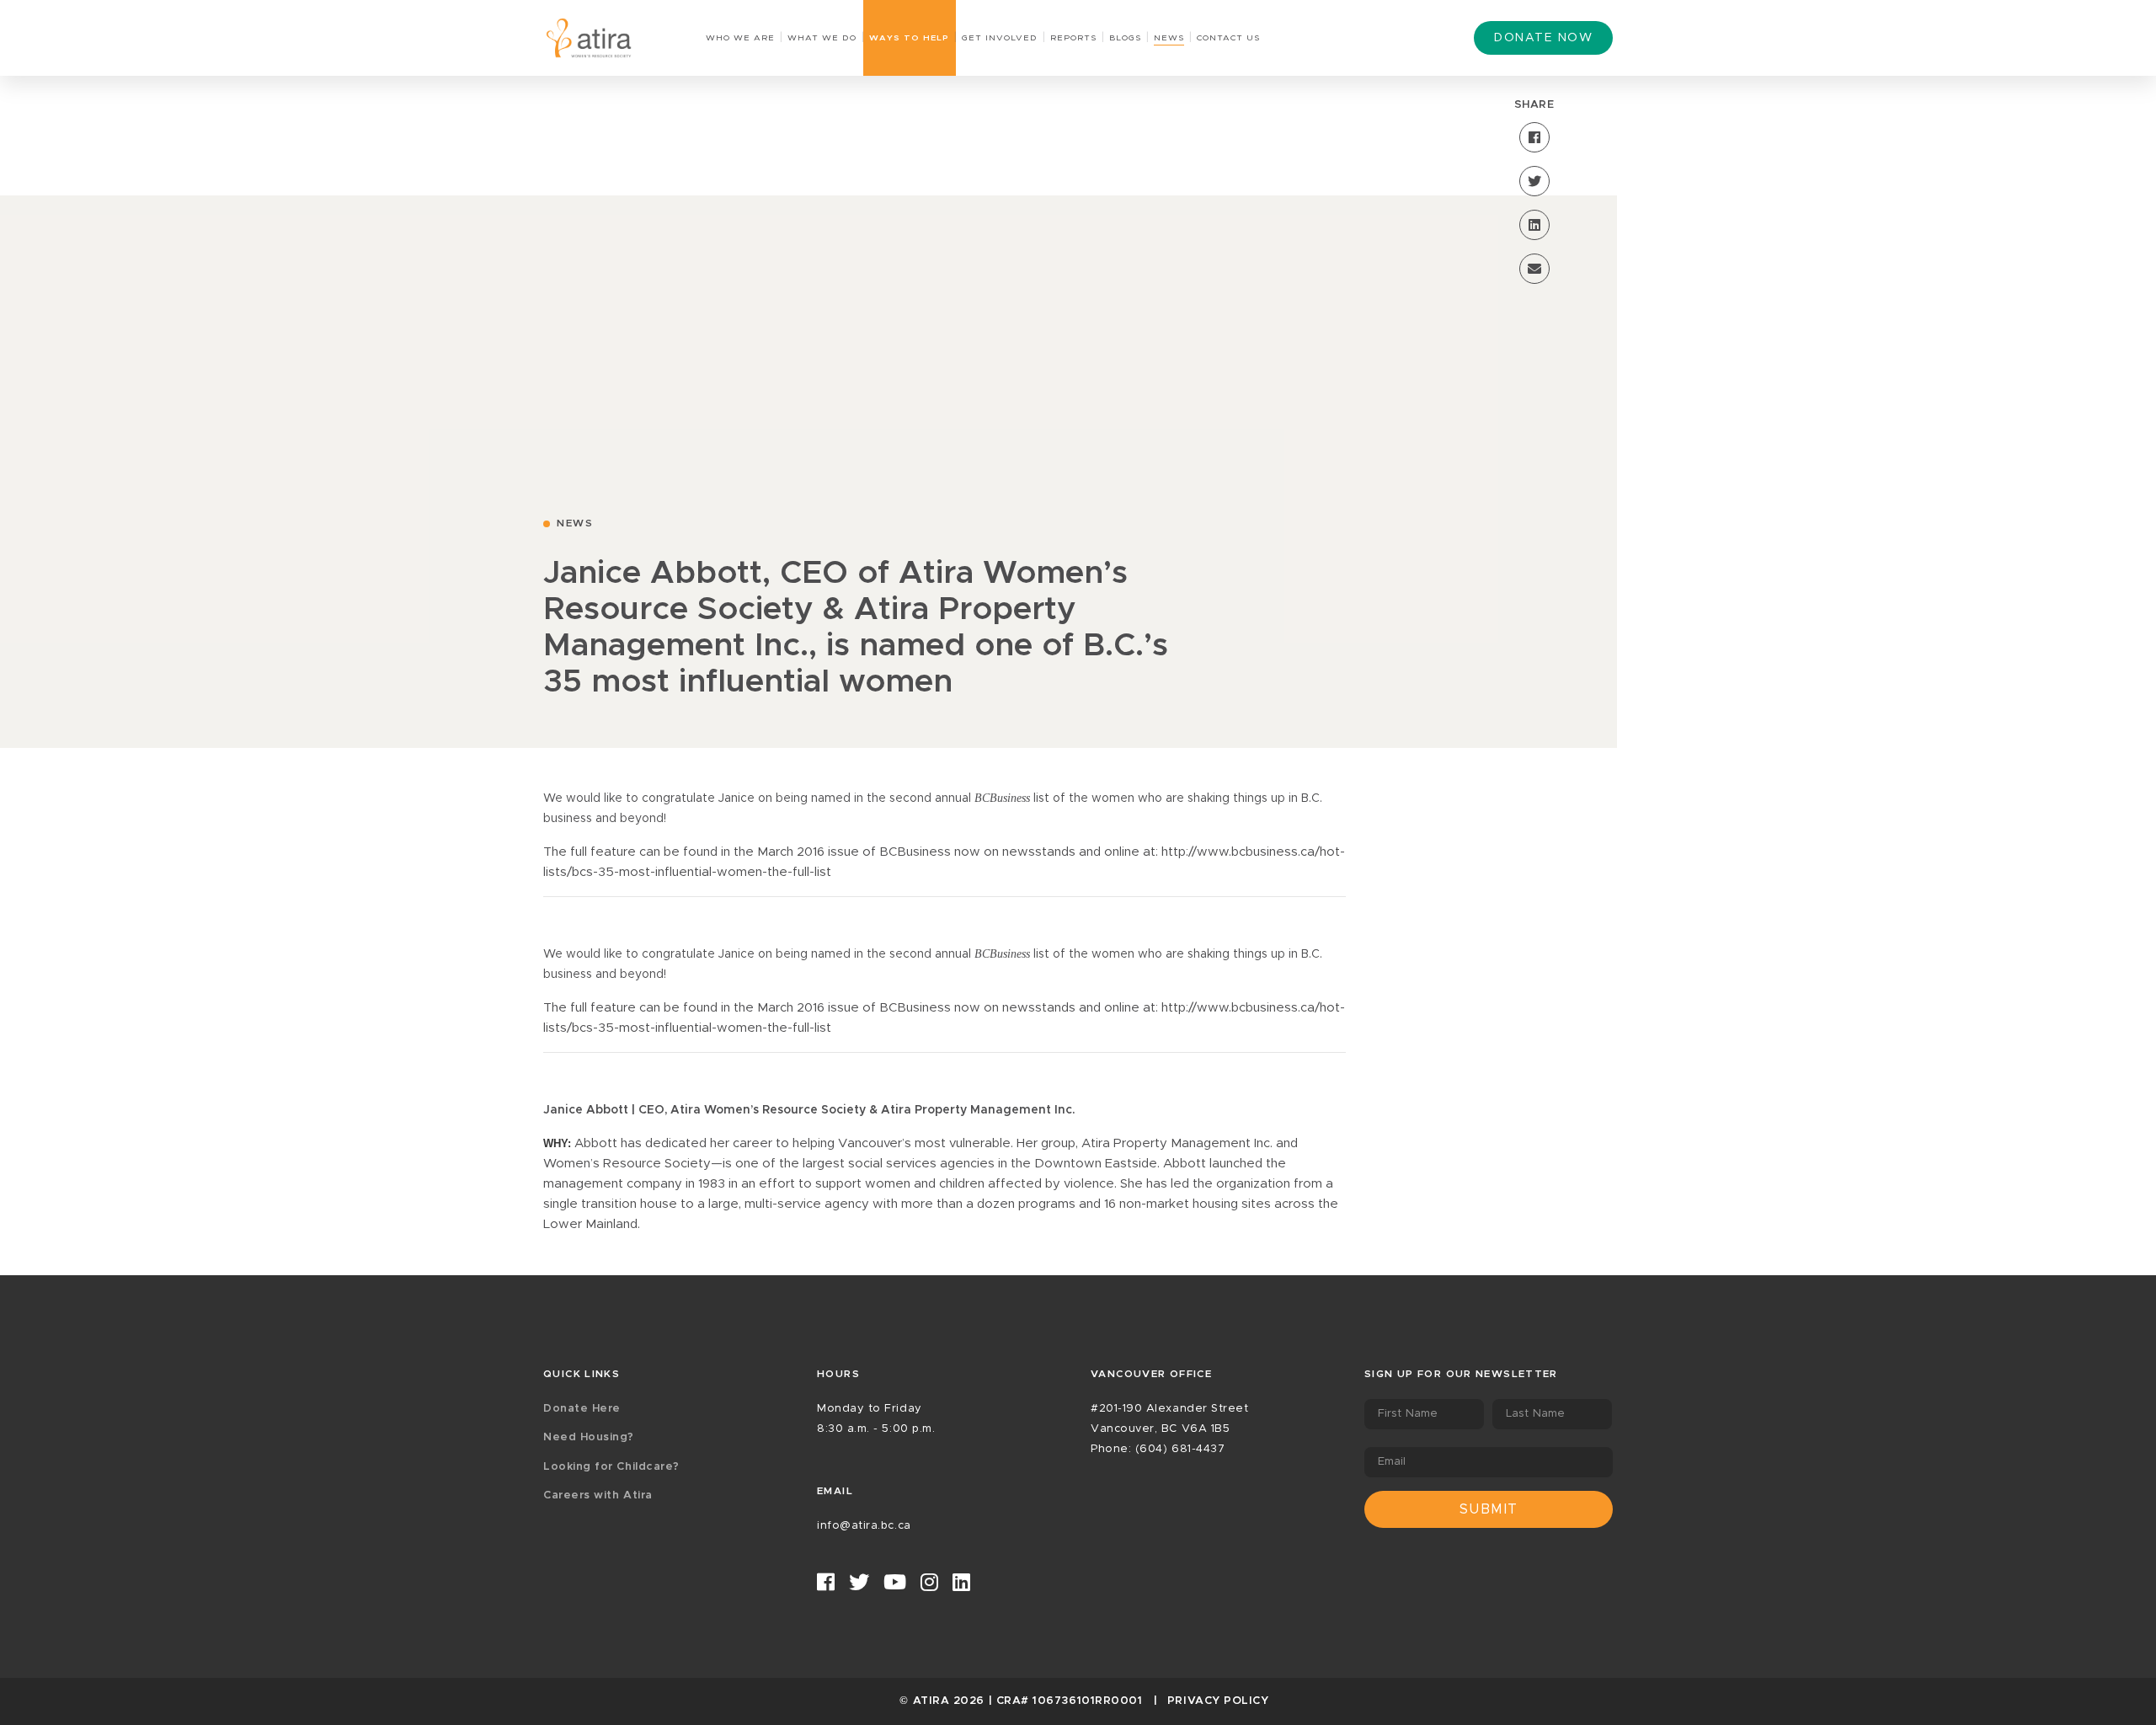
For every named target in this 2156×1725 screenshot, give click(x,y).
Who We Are (740, 38)
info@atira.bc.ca (864, 1526)
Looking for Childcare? (611, 1467)
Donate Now (1543, 38)
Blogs (1125, 38)
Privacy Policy (1218, 1701)
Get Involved (1000, 38)
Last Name (1535, 1414)
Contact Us (1228, 38)
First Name (1408, 1414)
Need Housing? (589, 1437)
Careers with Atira (598, 1495)
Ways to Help (909, 38)
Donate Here (582, 1409)
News (1169, 38)
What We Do (822, 38)
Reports (1073, 38)
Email (1392, 1462)
